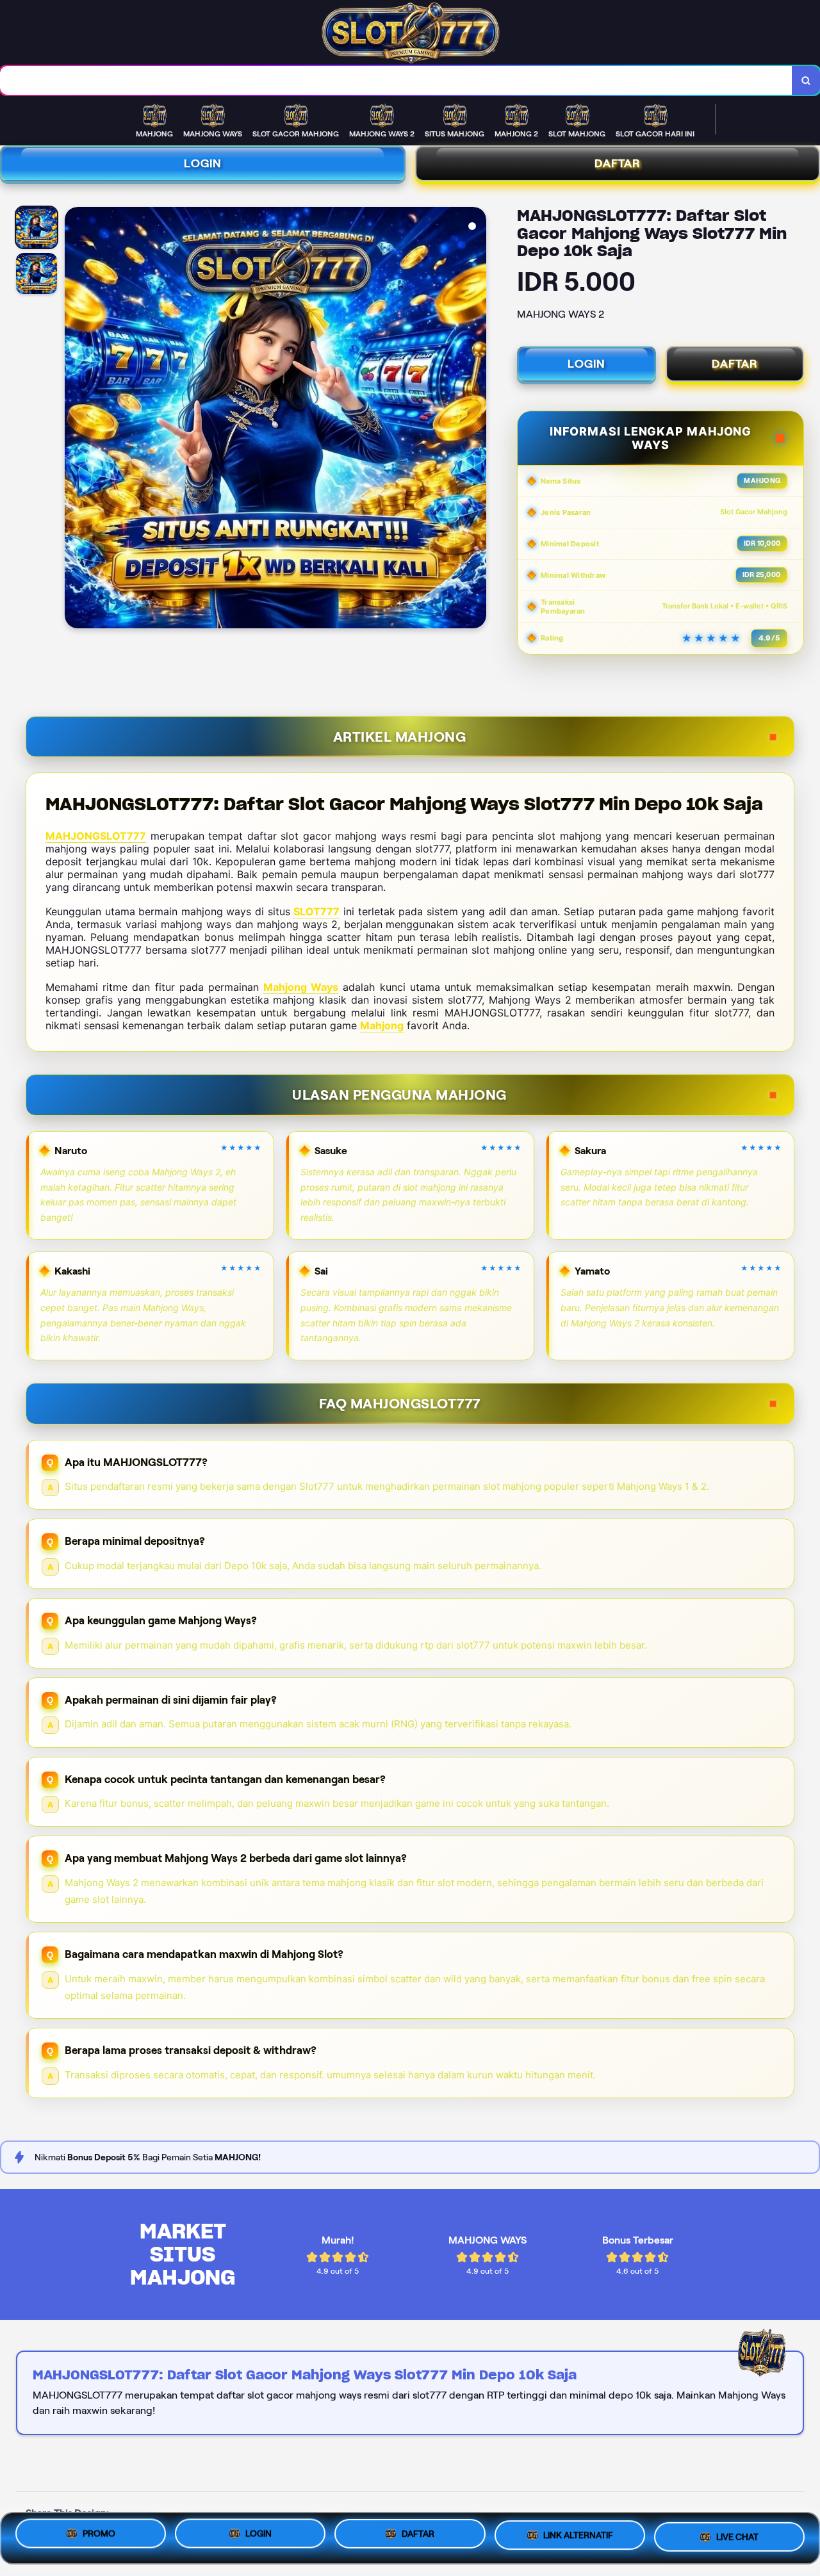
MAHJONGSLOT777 (96, 836)
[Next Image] (476, 420)
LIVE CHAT (737, 2536)
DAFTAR (735, 364)
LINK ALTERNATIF (578, 2535)
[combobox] (396, 80)
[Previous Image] (75, 420)
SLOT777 (316, 911)
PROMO (99, 2534)
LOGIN (203, 163)
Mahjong (382, 1025)
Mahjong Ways (301, 987)
